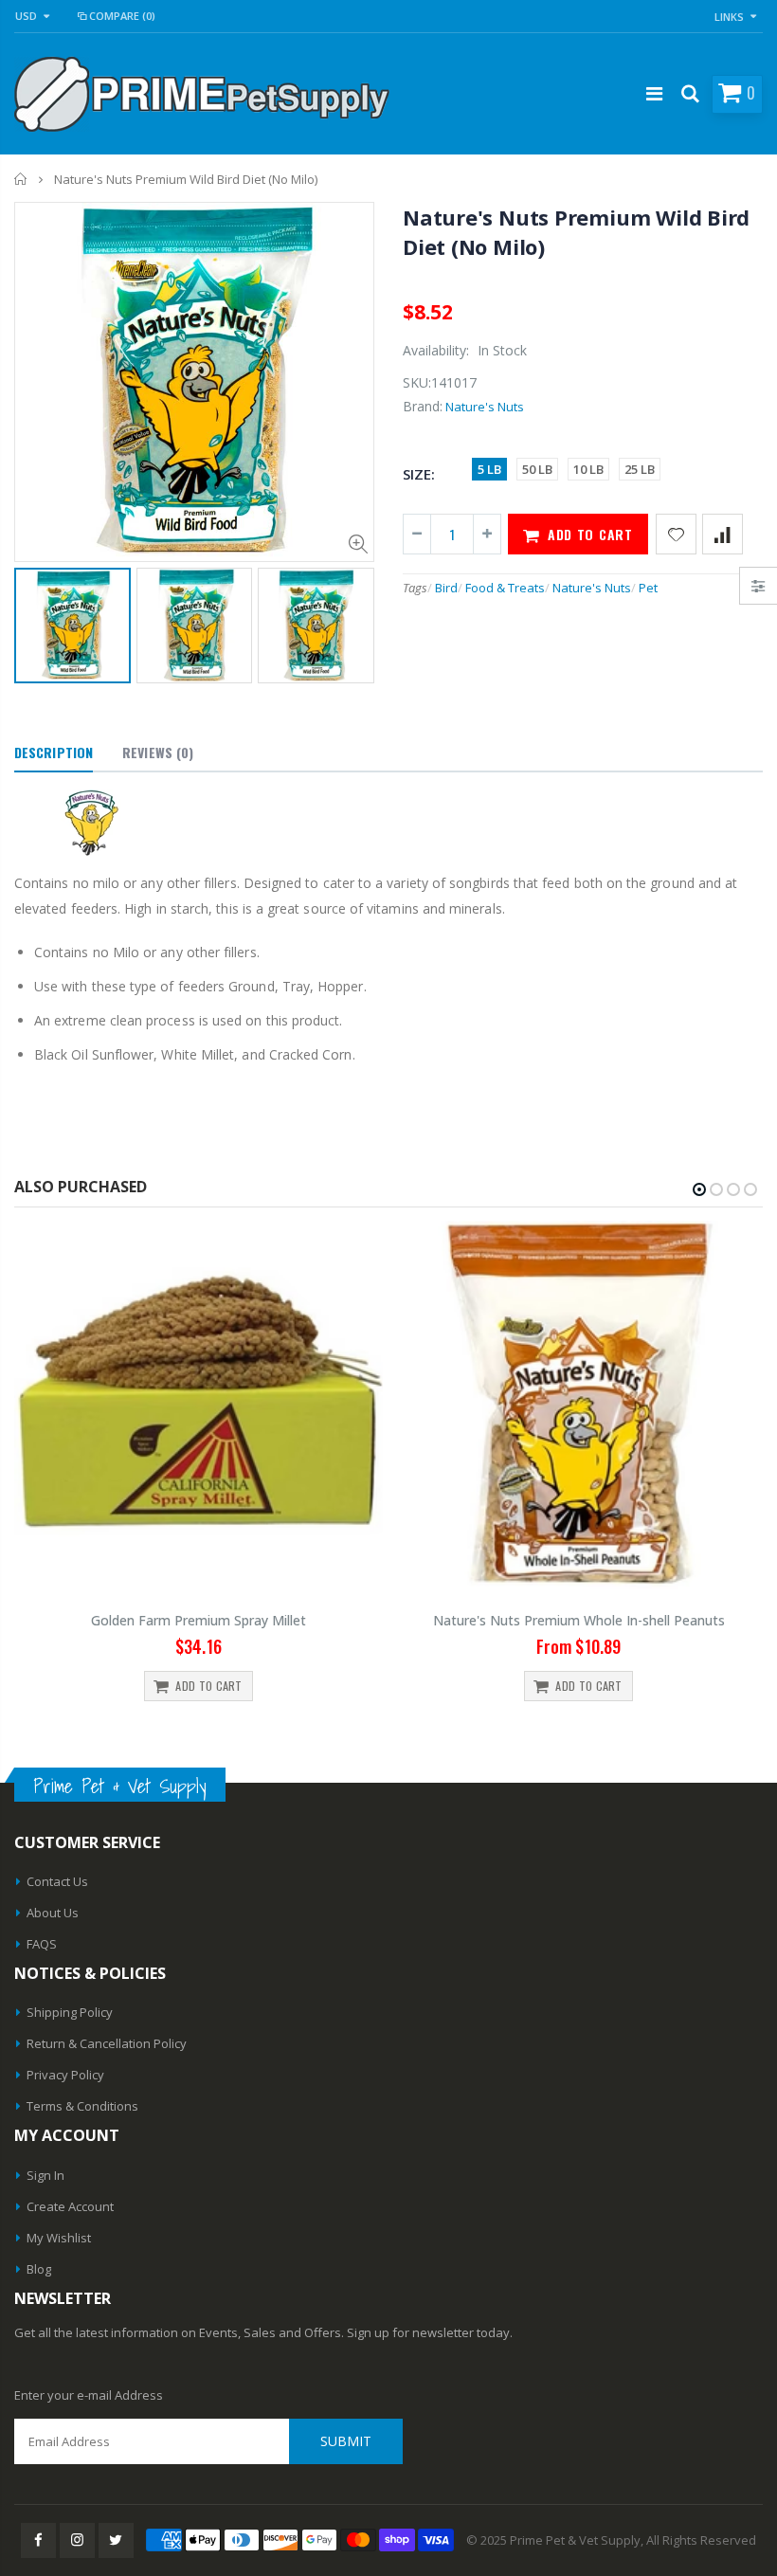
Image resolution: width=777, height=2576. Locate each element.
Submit (346, 2441)
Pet (648, 588)
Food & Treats (505, 588)
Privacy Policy (65, 2075)
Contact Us (57, 1881)
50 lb (537, 469)
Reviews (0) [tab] (158, 752)
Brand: (423, 406)
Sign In (45, 2175)
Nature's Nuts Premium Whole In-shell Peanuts (579, 1620)
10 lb (588, 469)
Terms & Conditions (82, 2106)
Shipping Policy (70, 2012)
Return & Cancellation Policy (107, 2043)
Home (21, 179)
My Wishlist (59, 2238)
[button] (699, 1189)
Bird (446, 588)
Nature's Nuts (485, 407)
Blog (39, 2269)
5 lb (489, 469)
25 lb (640, 469)
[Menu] (654, 93)
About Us (53, 1913)
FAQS (42, 1944)
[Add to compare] (723, 534)
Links (729, 17)
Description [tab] (54, 752)
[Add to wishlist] (676, 534)
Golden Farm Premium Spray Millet (199, 1620)
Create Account (70, 2206)
